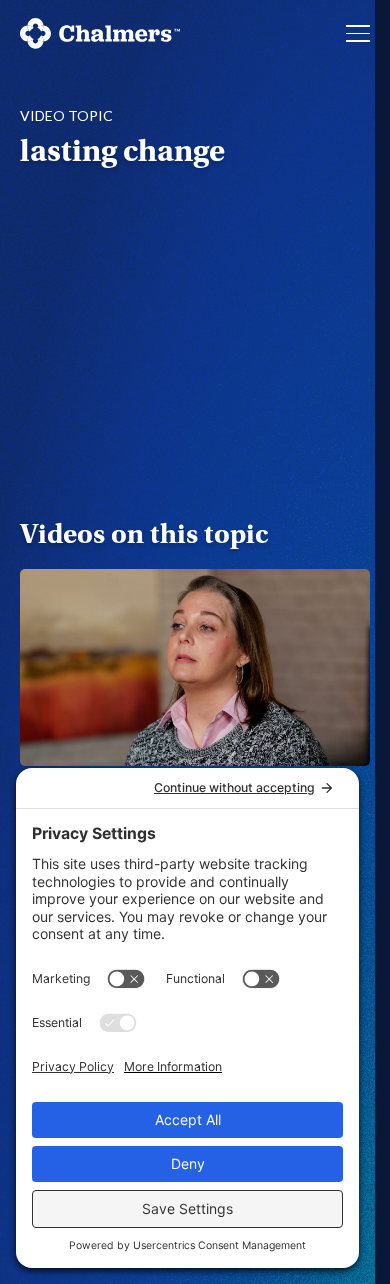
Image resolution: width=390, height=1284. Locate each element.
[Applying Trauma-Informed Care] (195, 667)
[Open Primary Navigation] (358, 33)
